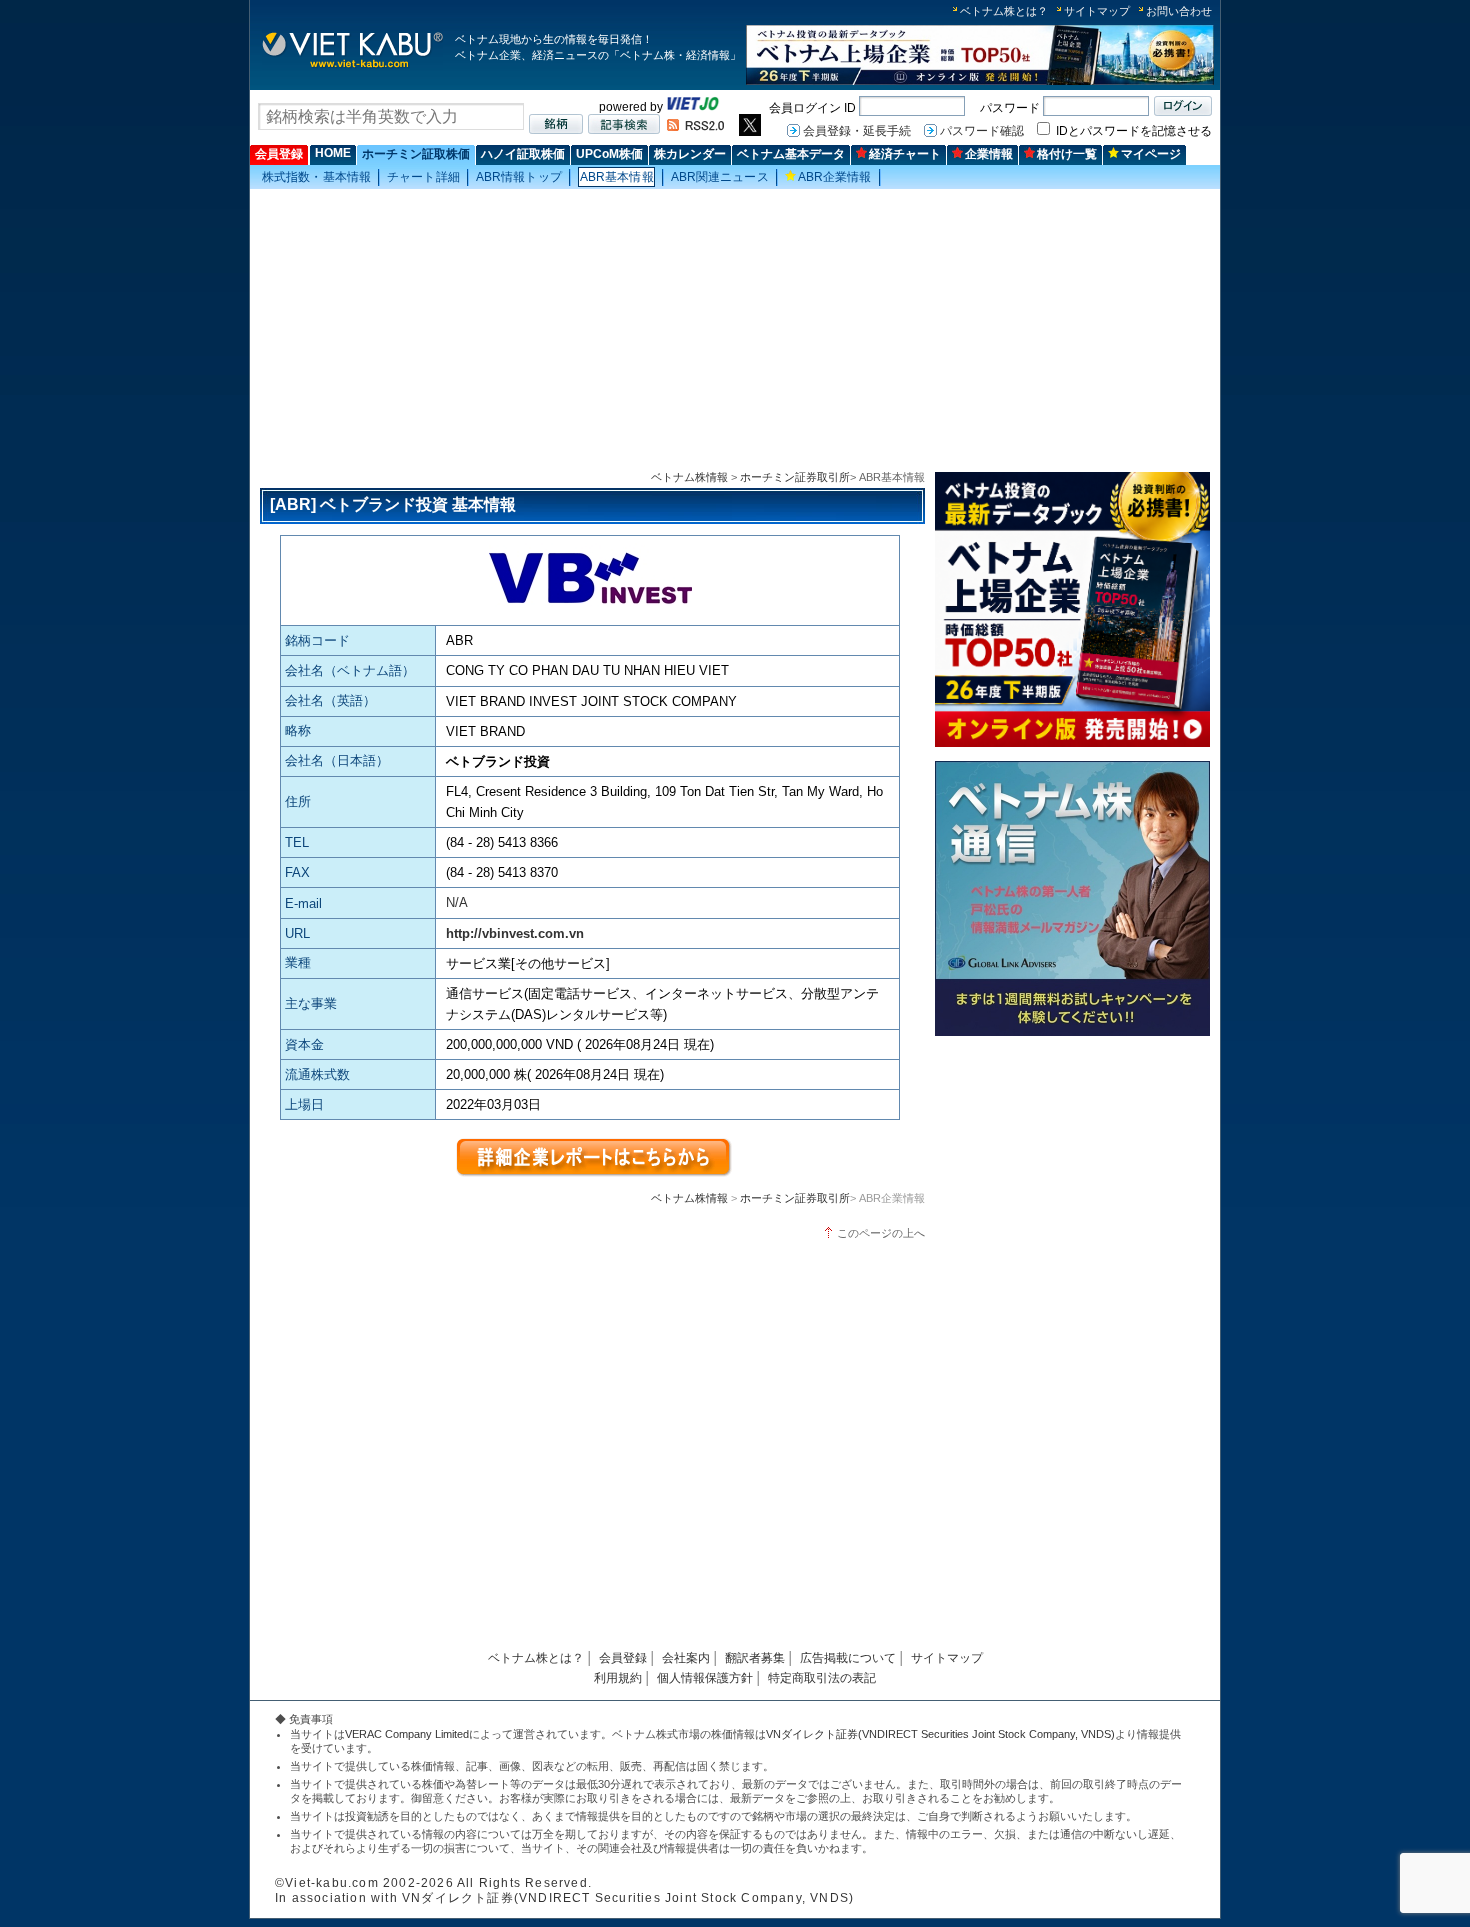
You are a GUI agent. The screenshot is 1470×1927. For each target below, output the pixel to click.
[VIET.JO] (693, 107)
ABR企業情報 (835, 177)
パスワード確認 (982, 131)
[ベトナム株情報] (352, 66)
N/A (457, 902)
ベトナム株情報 (689, 477)
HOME (333, 153)
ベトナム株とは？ (1004, 11)
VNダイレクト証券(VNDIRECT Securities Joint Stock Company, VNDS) (940, 1734)
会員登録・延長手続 (857, 131)
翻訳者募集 (755, 1658)
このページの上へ (881, 1233)
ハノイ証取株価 (523, 154)
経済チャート (905, 154)
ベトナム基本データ (791, 154)
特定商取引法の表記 (822, 1678)
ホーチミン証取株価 (416, 154)
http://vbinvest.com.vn (515, 933)
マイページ (1151, 154)
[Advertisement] (735, 331)
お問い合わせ (1179, 11)
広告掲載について (848, 1658)
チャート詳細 (423, 177)
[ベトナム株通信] (1072, 1034)
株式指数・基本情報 (316, 177)
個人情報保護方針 (705, 1678)
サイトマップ (1097, 11)
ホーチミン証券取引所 (795, 477)
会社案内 (686, 1658)
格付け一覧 (1067, 154)
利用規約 (618, 1678)
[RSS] (695, 127)
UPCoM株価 (609, 154)
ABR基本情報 (617, 177)
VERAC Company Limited (407, 1734)
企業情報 (989, 154)
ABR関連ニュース (720, 177)
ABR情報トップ (519, 177)
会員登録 (279, 154)
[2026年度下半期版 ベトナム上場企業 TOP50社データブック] (980, 81)
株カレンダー (690, 154)
